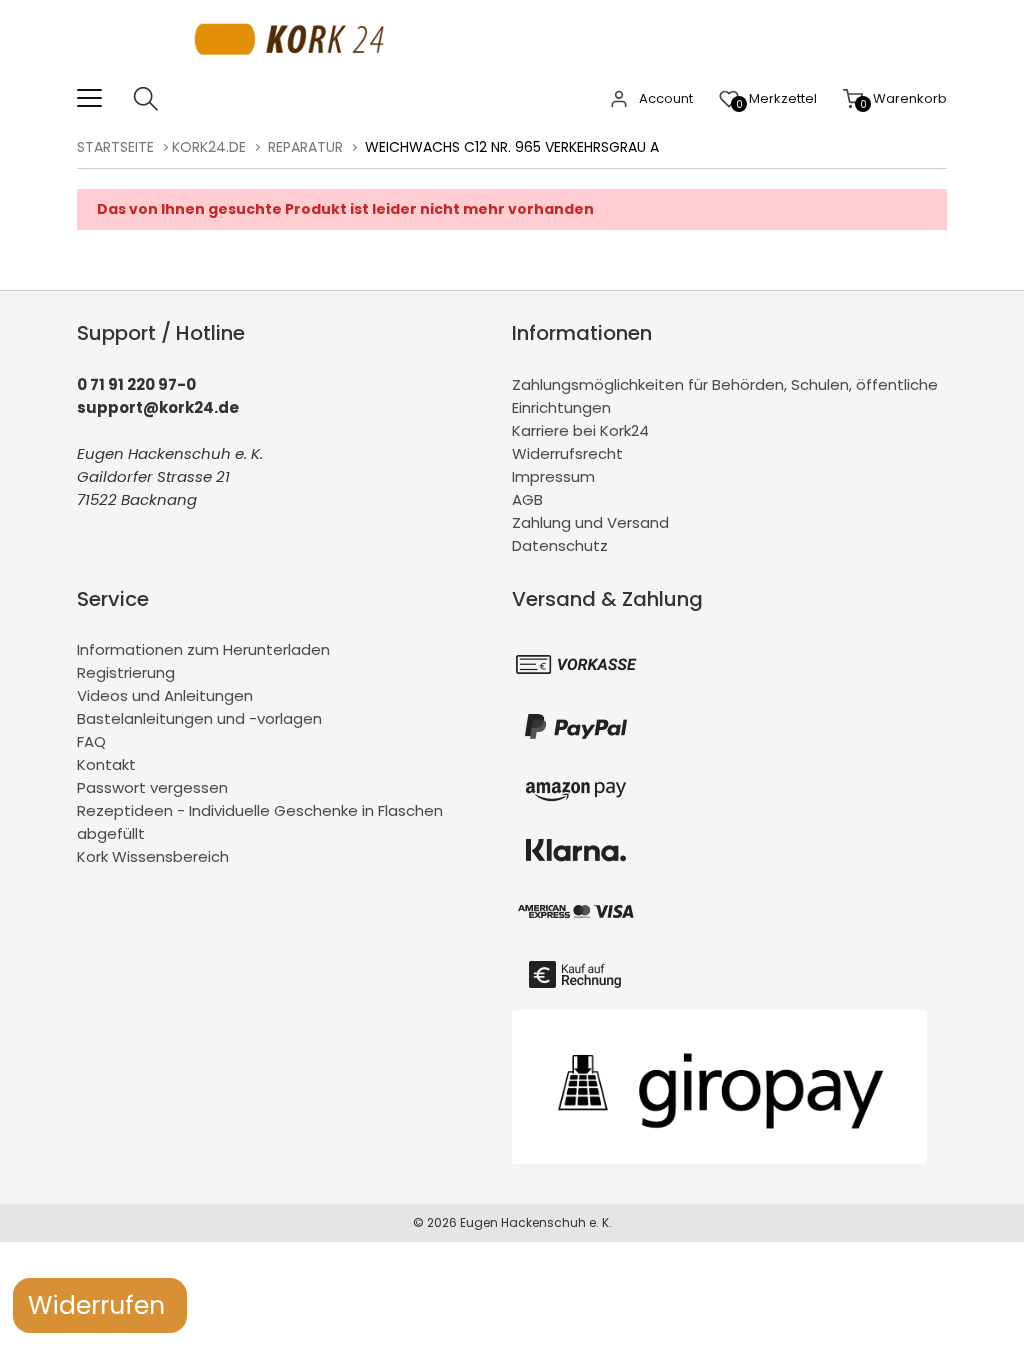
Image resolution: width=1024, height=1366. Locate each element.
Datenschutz (560, 545)
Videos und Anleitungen (165, 695)
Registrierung (126, 672)
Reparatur (305, 147)
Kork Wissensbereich (153, 856)
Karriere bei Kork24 (580, 430)
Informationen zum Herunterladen (203, 649)
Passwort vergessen (152, 787)
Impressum (553, 476)
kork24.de (209, 147)
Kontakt (106, 764)
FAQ (91, 741)
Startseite (115, 147)
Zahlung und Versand (590, 522)
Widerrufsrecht (567, 453)
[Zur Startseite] (294, 74)
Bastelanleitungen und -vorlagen (199, 718)
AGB (527, 499)
